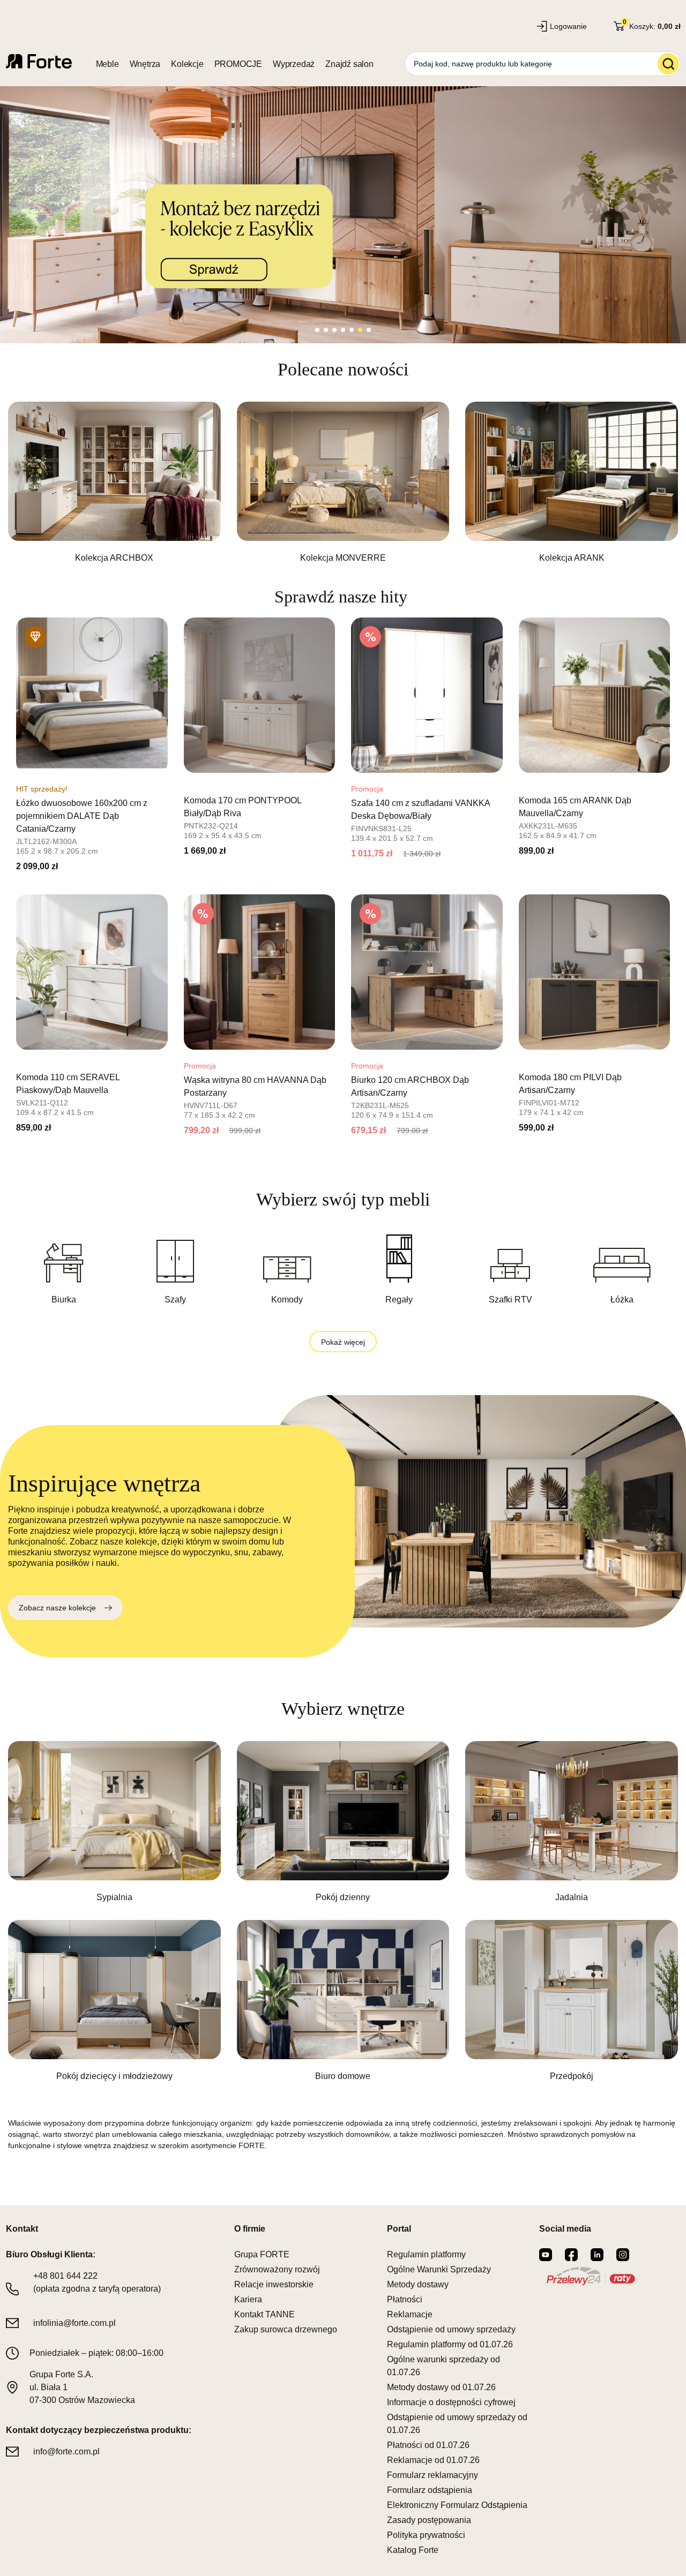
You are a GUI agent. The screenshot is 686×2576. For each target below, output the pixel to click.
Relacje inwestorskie (274, 2284)
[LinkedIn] (597, 2255)
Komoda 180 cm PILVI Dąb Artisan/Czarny (570, 1084)
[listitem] (114, 483)
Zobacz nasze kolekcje (57, 1608)
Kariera (248, 2299)
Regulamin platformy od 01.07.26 (450, 2344)
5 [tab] (352, 330)
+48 (65, 2276)
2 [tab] (326, 330)
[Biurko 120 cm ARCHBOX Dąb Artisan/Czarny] (427, 972)
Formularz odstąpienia (430, 2490)
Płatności (405, 2299)
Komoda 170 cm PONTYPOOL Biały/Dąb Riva (243, 807)
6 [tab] (360, 330)
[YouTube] (546, 2255)
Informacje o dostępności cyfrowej (451, 2402)
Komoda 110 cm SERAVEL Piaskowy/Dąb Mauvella (68, 1084)
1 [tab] (317, 330)
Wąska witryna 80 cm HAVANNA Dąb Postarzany (255, 1086)
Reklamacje (410, 2314)
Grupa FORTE (262, 2254)
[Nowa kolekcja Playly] (343, 215)
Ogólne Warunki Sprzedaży (439, 2269)
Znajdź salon (349, 64)
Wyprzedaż (294, 64)
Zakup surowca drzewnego (286, 2329)
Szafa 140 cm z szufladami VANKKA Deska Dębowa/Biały (420, 809)
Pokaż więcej (343, 1342)
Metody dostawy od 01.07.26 (441, 2387)
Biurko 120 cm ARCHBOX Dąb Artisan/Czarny (410, 1086)
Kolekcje (187, 64)
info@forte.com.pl (66, 2451)
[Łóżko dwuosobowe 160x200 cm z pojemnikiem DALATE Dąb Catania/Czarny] (92, 695)
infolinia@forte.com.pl (74, 2323)
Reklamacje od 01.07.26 (433, 2460)
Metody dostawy (418, 2284)
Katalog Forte (413, 2550)
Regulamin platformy (426, 2254)
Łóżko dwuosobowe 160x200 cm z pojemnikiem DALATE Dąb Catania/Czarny (82, 816)
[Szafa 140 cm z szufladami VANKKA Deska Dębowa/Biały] (427, 695)
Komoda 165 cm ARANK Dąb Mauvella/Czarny (575, 807)
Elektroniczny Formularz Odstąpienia (457, 2505)
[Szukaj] (668, 64)
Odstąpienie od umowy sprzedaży (451, 2329)
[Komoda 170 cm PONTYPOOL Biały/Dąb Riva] (260, 695)
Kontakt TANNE (264, 2314)
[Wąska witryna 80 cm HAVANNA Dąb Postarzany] (260, 972)
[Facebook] (571, 2255)
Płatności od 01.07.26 (428, 2445)
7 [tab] (369, 330)
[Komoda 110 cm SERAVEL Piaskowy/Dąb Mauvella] (92, 972)
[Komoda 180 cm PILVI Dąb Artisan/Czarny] (595, 972)
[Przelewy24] (591, 2276)
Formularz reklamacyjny (433, 2475)
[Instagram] (623, 2255)
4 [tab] (343, 330)
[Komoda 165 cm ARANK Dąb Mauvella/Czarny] (595, 695)
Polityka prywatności (426, 2535)
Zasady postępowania (429, 2520)
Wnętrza (145, 64)
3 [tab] (334, 330)
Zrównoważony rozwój (277, 2269)
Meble (107, 64)
